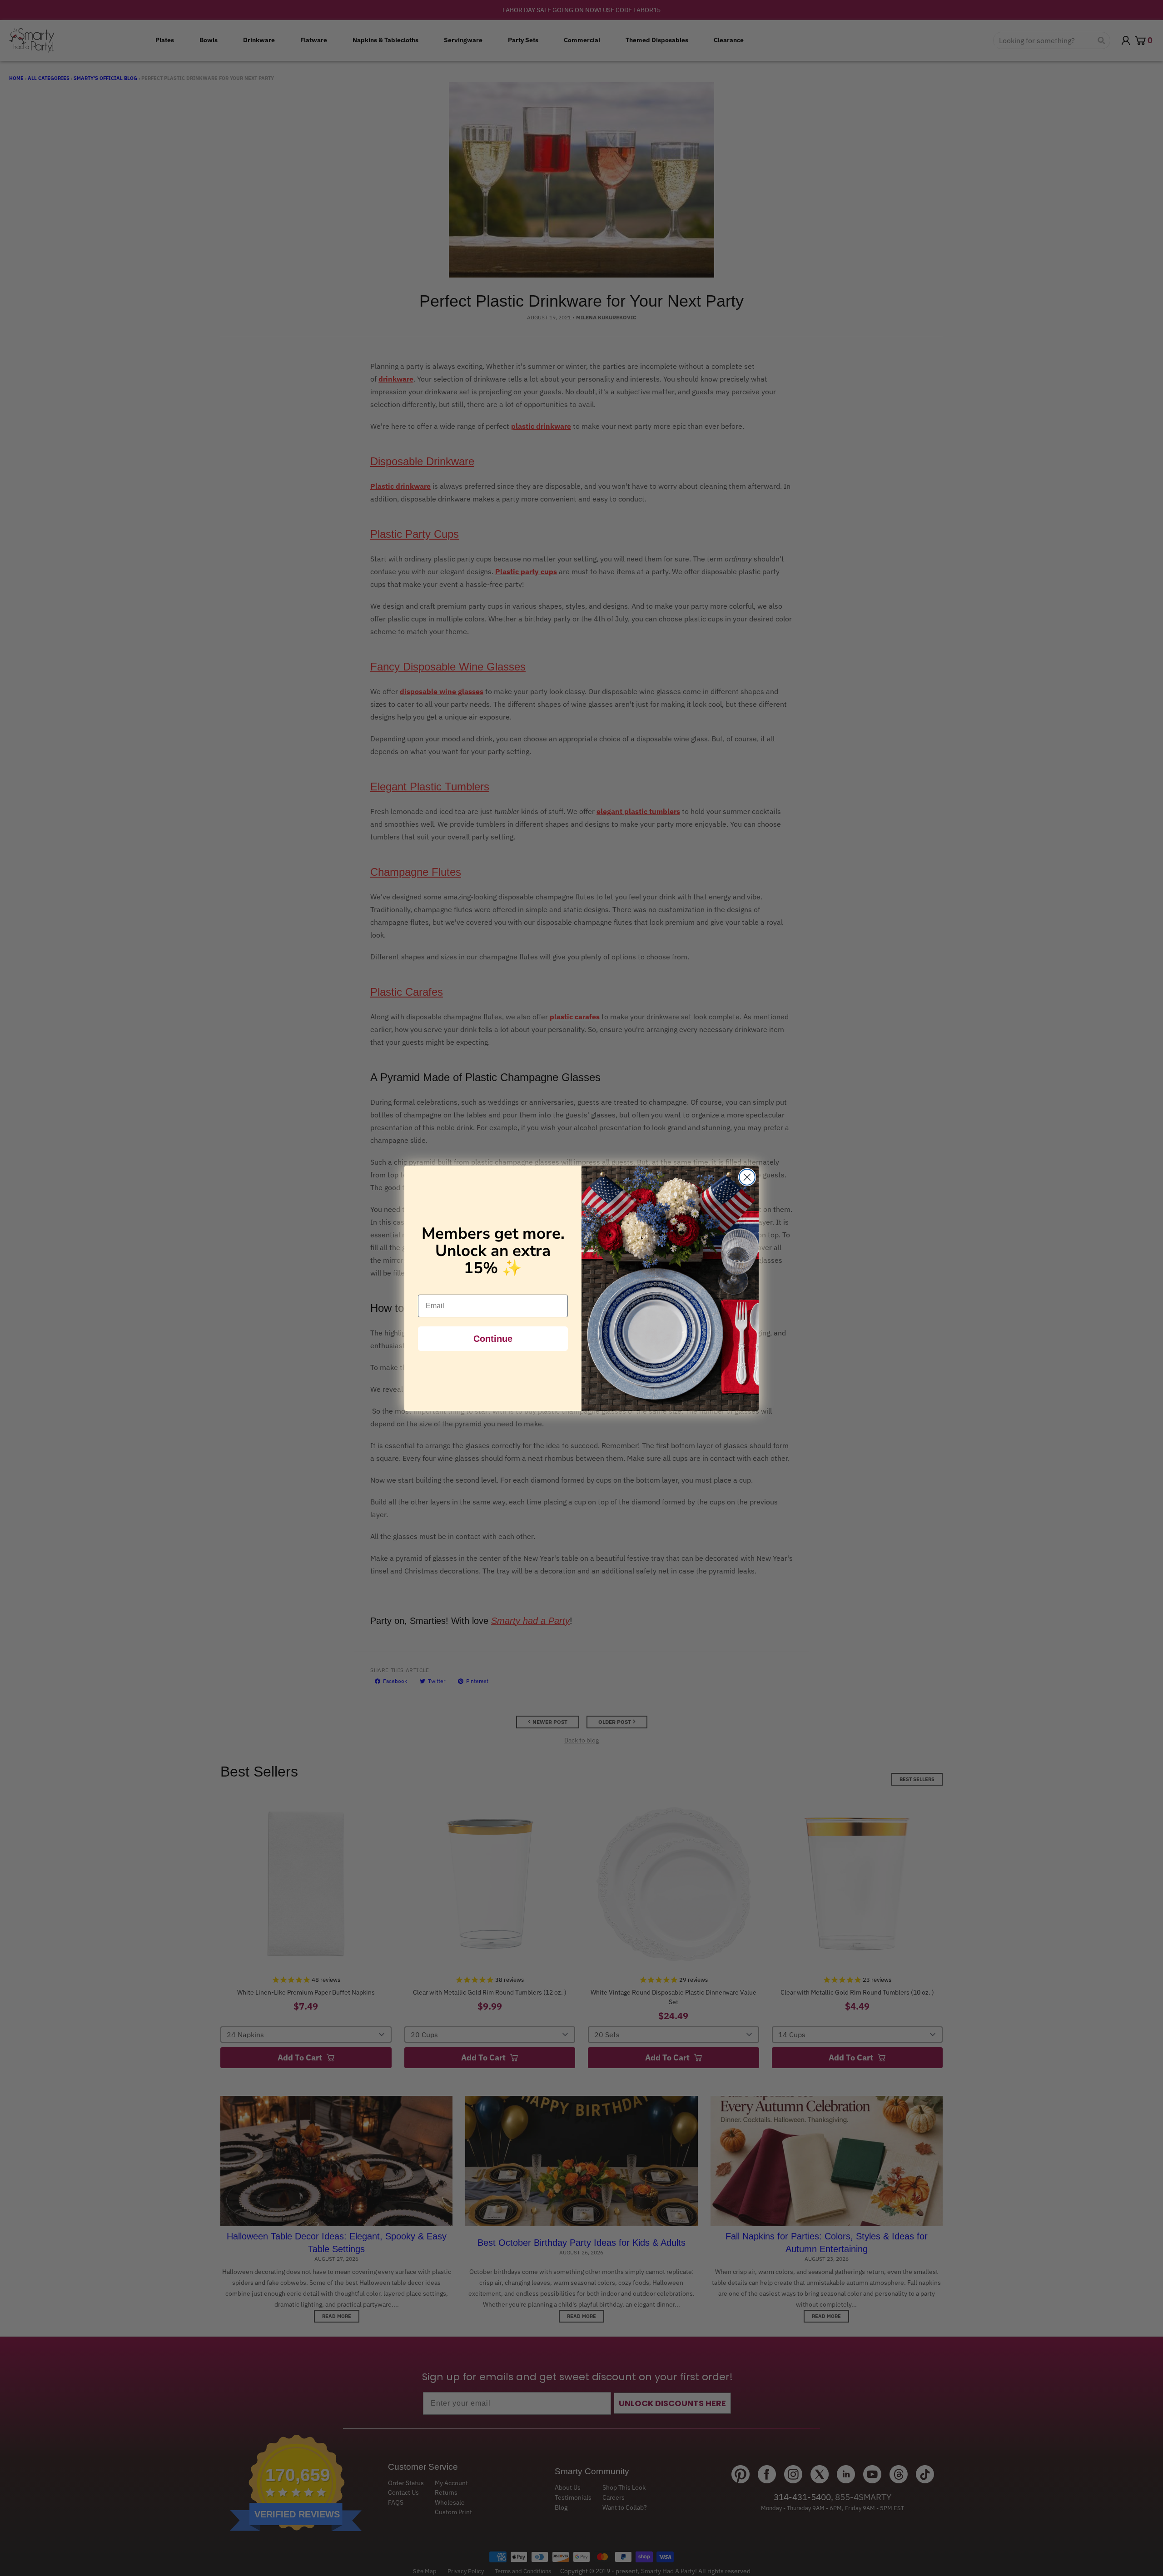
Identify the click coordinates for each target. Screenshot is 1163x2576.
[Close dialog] (747, 1177)
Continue (493, 1339)
